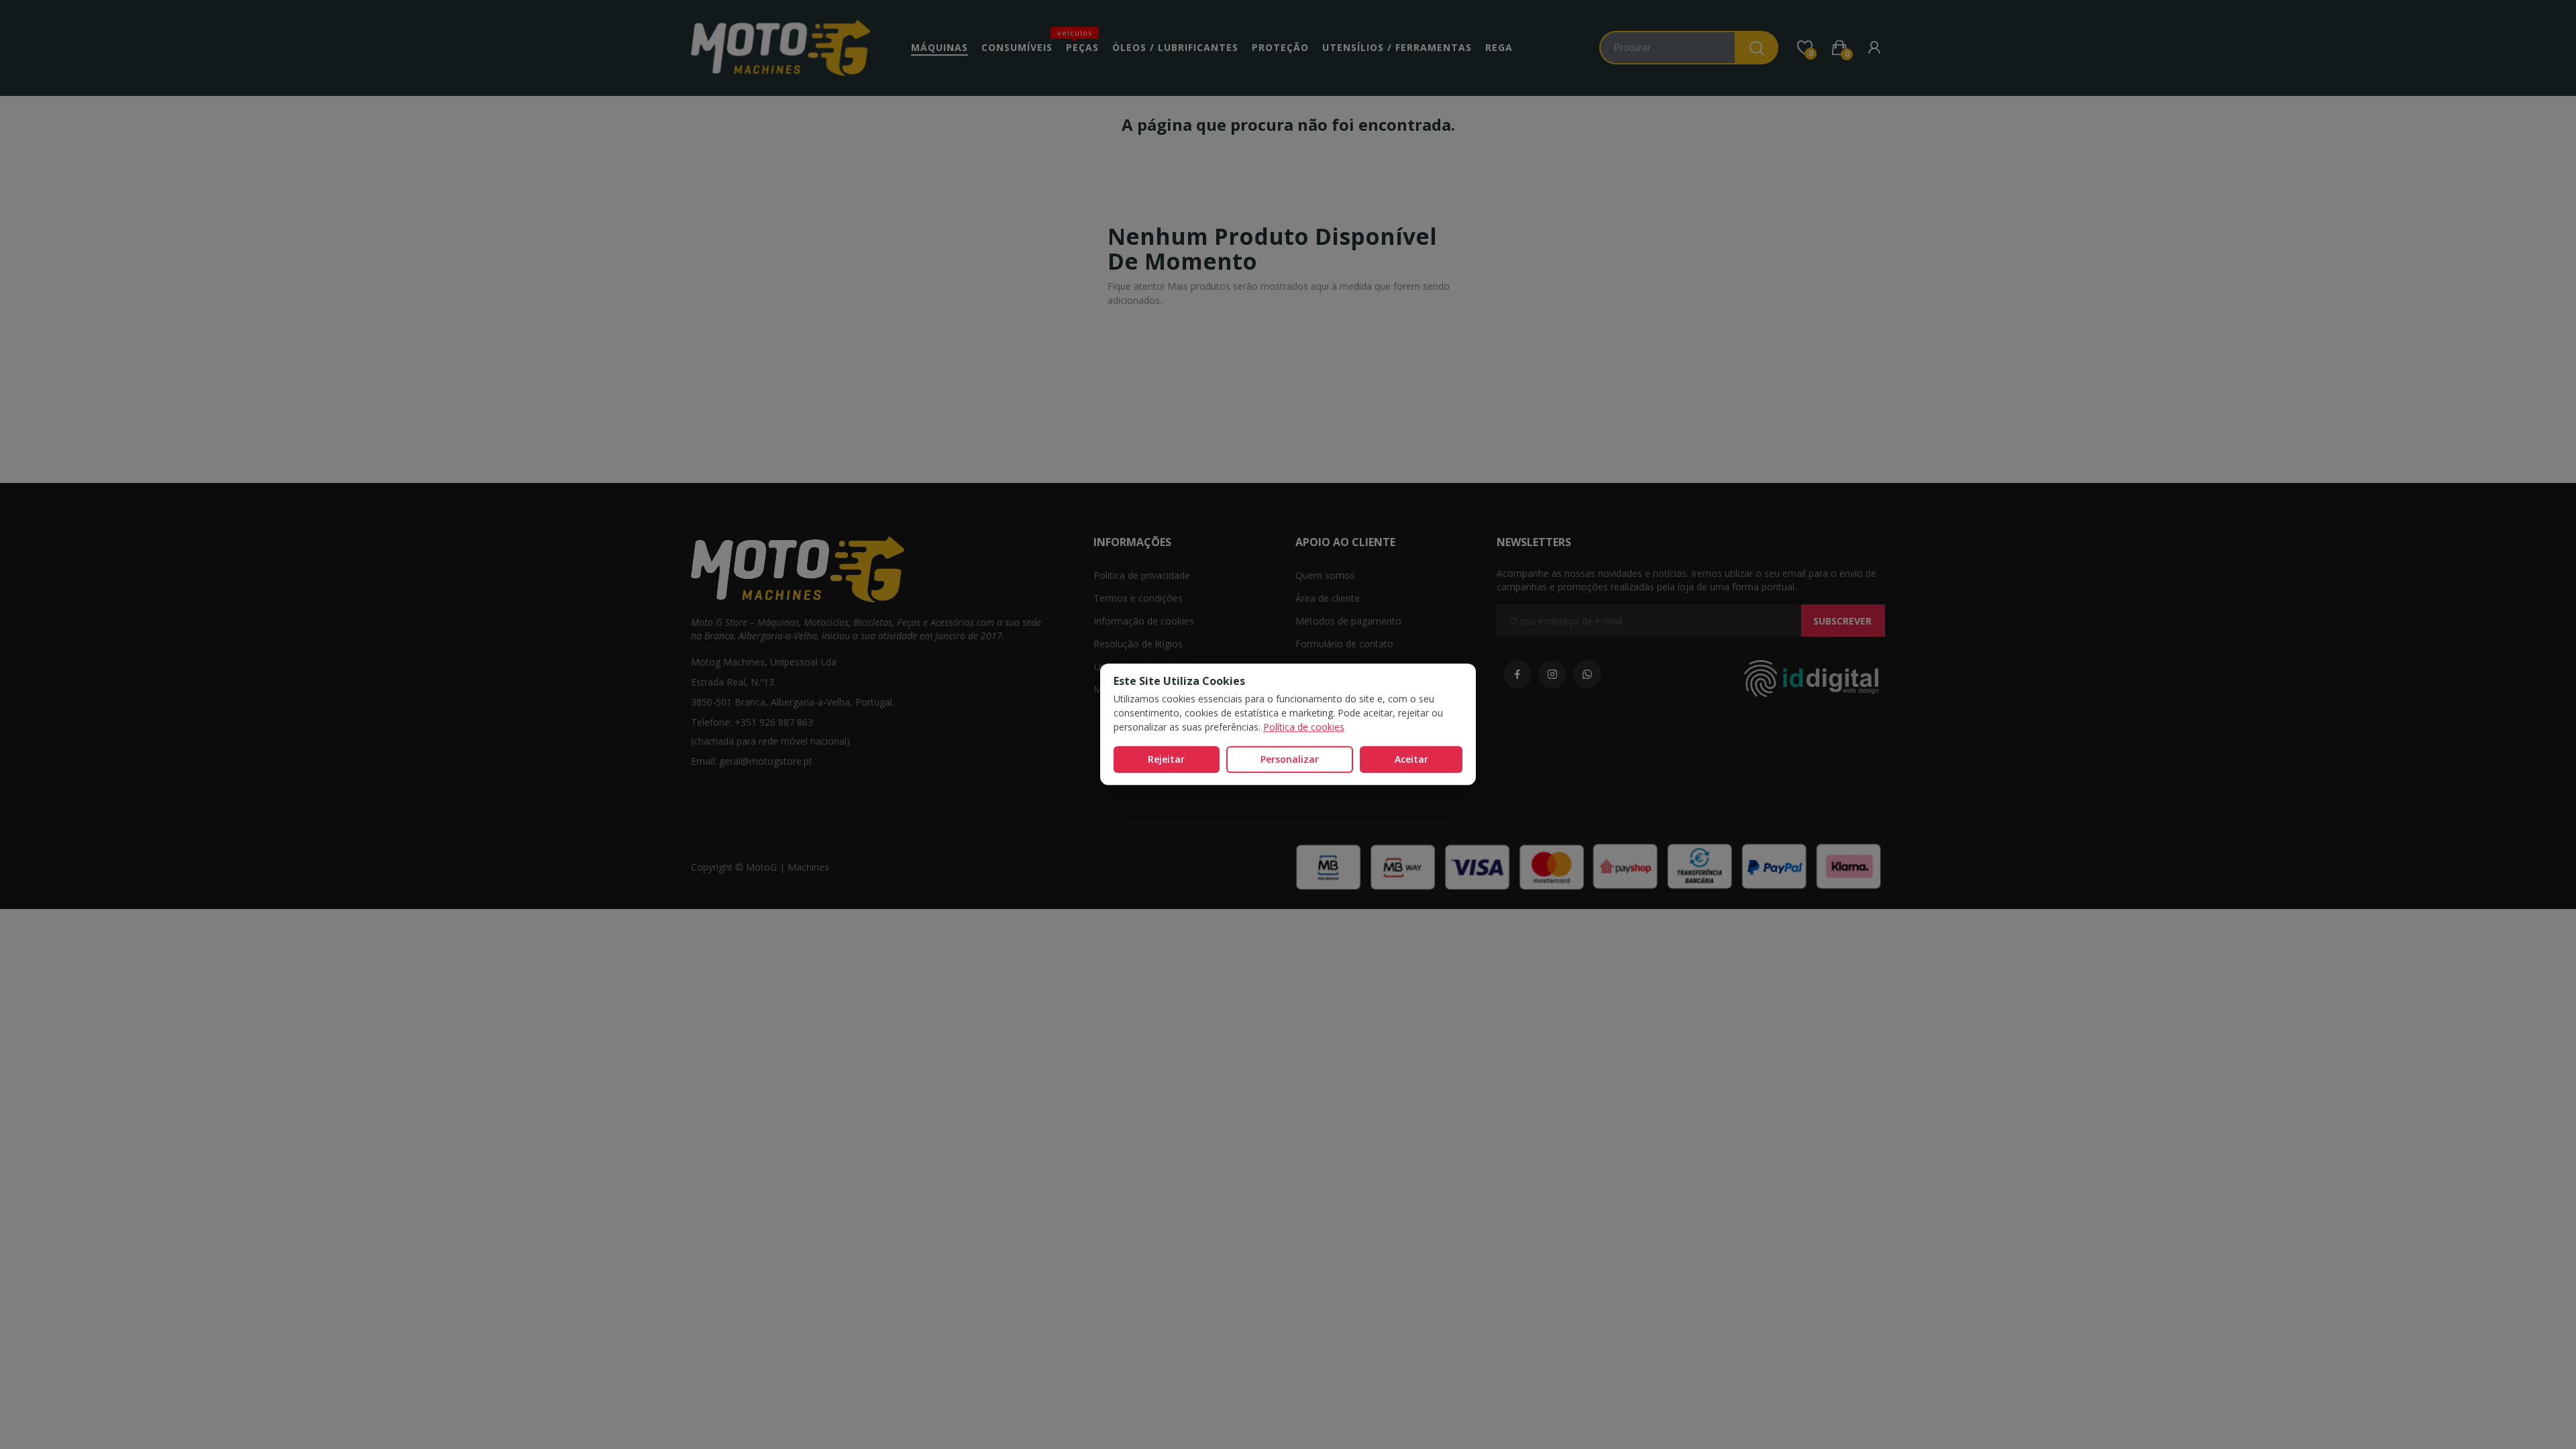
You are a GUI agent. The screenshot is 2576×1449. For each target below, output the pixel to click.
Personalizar (1290, 759)
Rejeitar (1166, 759)
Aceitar (1411, 759)
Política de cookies (1304, 727)
